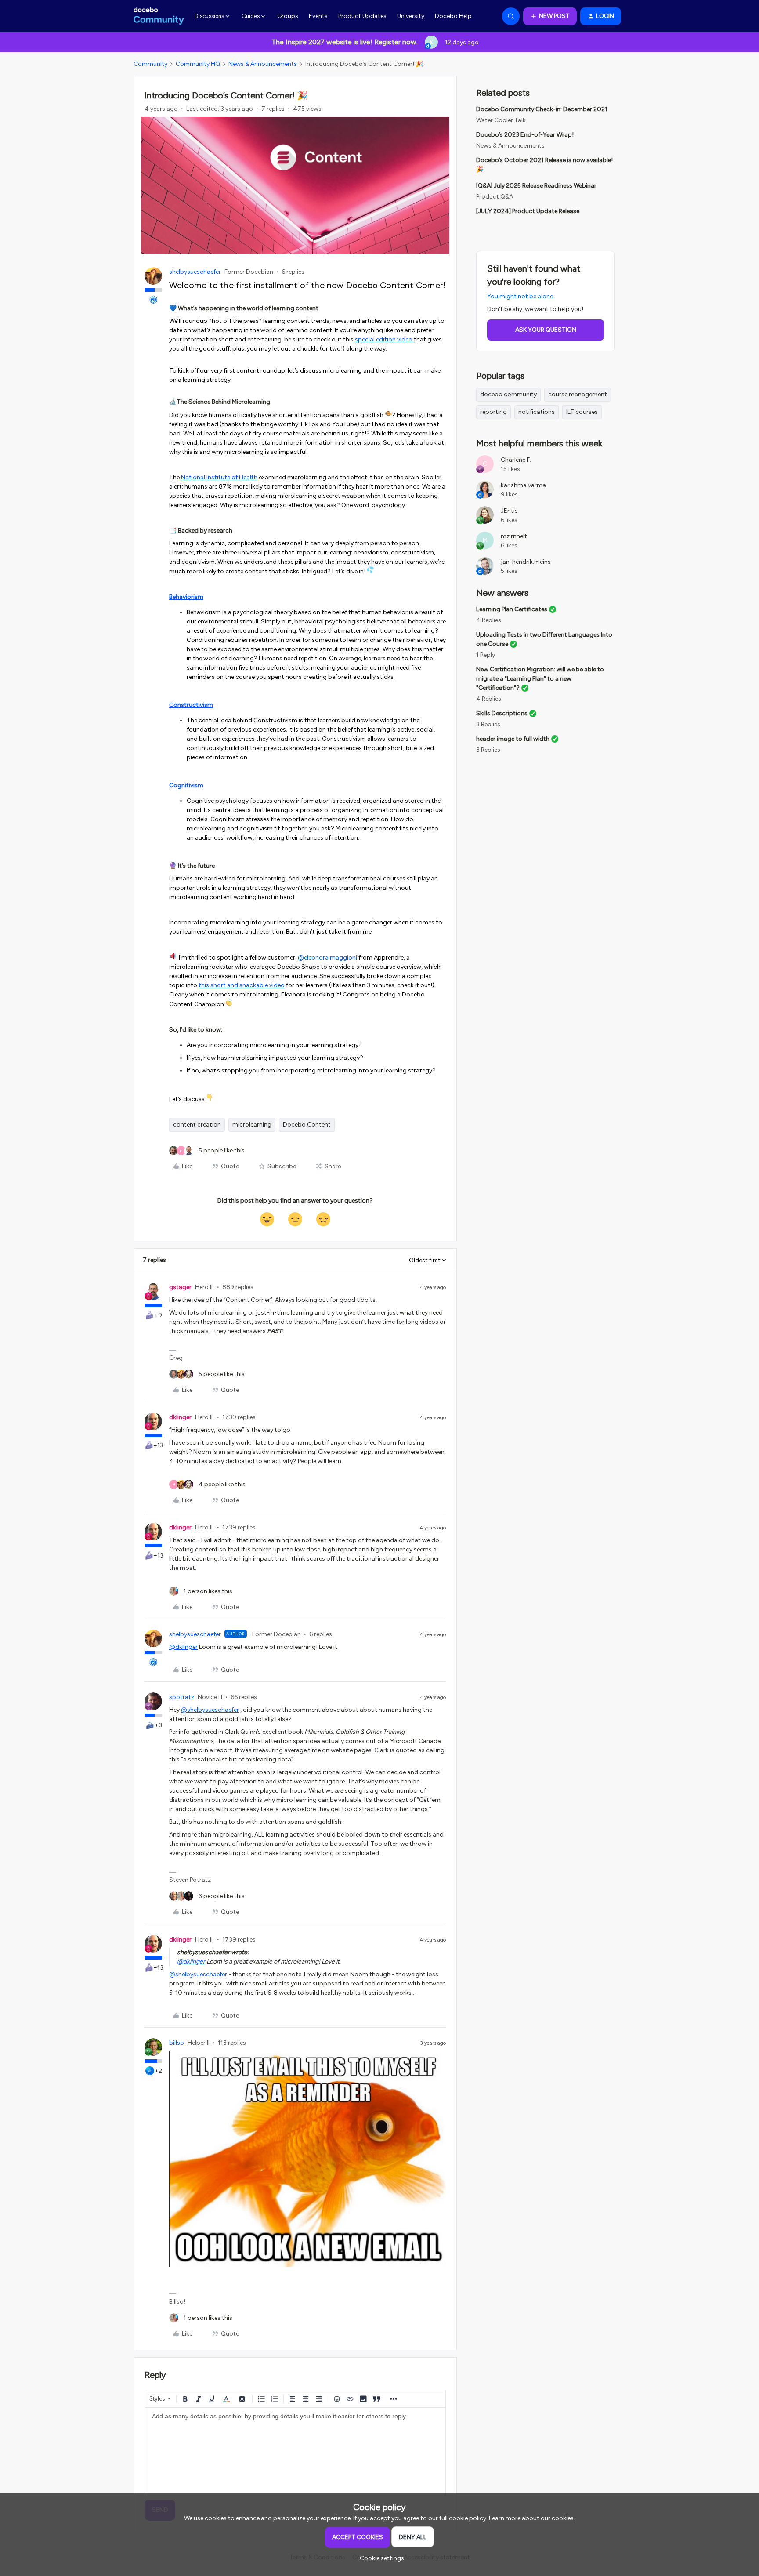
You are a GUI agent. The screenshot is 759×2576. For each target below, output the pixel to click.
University (411, 16)
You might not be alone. (521, 296)
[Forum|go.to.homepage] (159, 16)
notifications (537, 412)
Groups (288, 16)
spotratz (182, 1697)
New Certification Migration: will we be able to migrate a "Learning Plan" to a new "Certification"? (540, 679)
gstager (180, 1287)
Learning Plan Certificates (512, 609)
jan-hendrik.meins (526, 562)
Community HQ (198, 64)
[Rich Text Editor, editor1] (295, 2452)
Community (150, 64)
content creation (197, 1125)
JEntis (509, 511)
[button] (550, 16)
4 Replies (489, 620)
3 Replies (488, 724)
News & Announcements (263, 64)
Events (318, 16)
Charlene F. (516, 460)
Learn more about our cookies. (532, 2518)
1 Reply (486, 655)
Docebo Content (307, 1125)
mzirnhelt (514, 536)
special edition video (384, 339)
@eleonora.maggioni (327, 958)
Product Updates (362, 16)
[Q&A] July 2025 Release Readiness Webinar (536, 186)
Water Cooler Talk (501, 120)
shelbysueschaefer (195, 272)
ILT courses (582, 412)
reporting (493, 412)
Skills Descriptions (502, 713)
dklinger (180, 1417)
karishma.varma (523, 485)
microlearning (252, 1125)
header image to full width (513, 739)
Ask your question (546, 330)
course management (578, 394)
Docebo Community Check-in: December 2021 (542, 109)
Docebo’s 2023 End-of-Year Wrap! (525, 135)
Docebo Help (453, 16)
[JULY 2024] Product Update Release (528, 211)
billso (177, 2043)
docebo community (508, 394)
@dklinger (183, 1647)
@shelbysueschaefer (210, 1710)
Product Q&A (495, 197)
